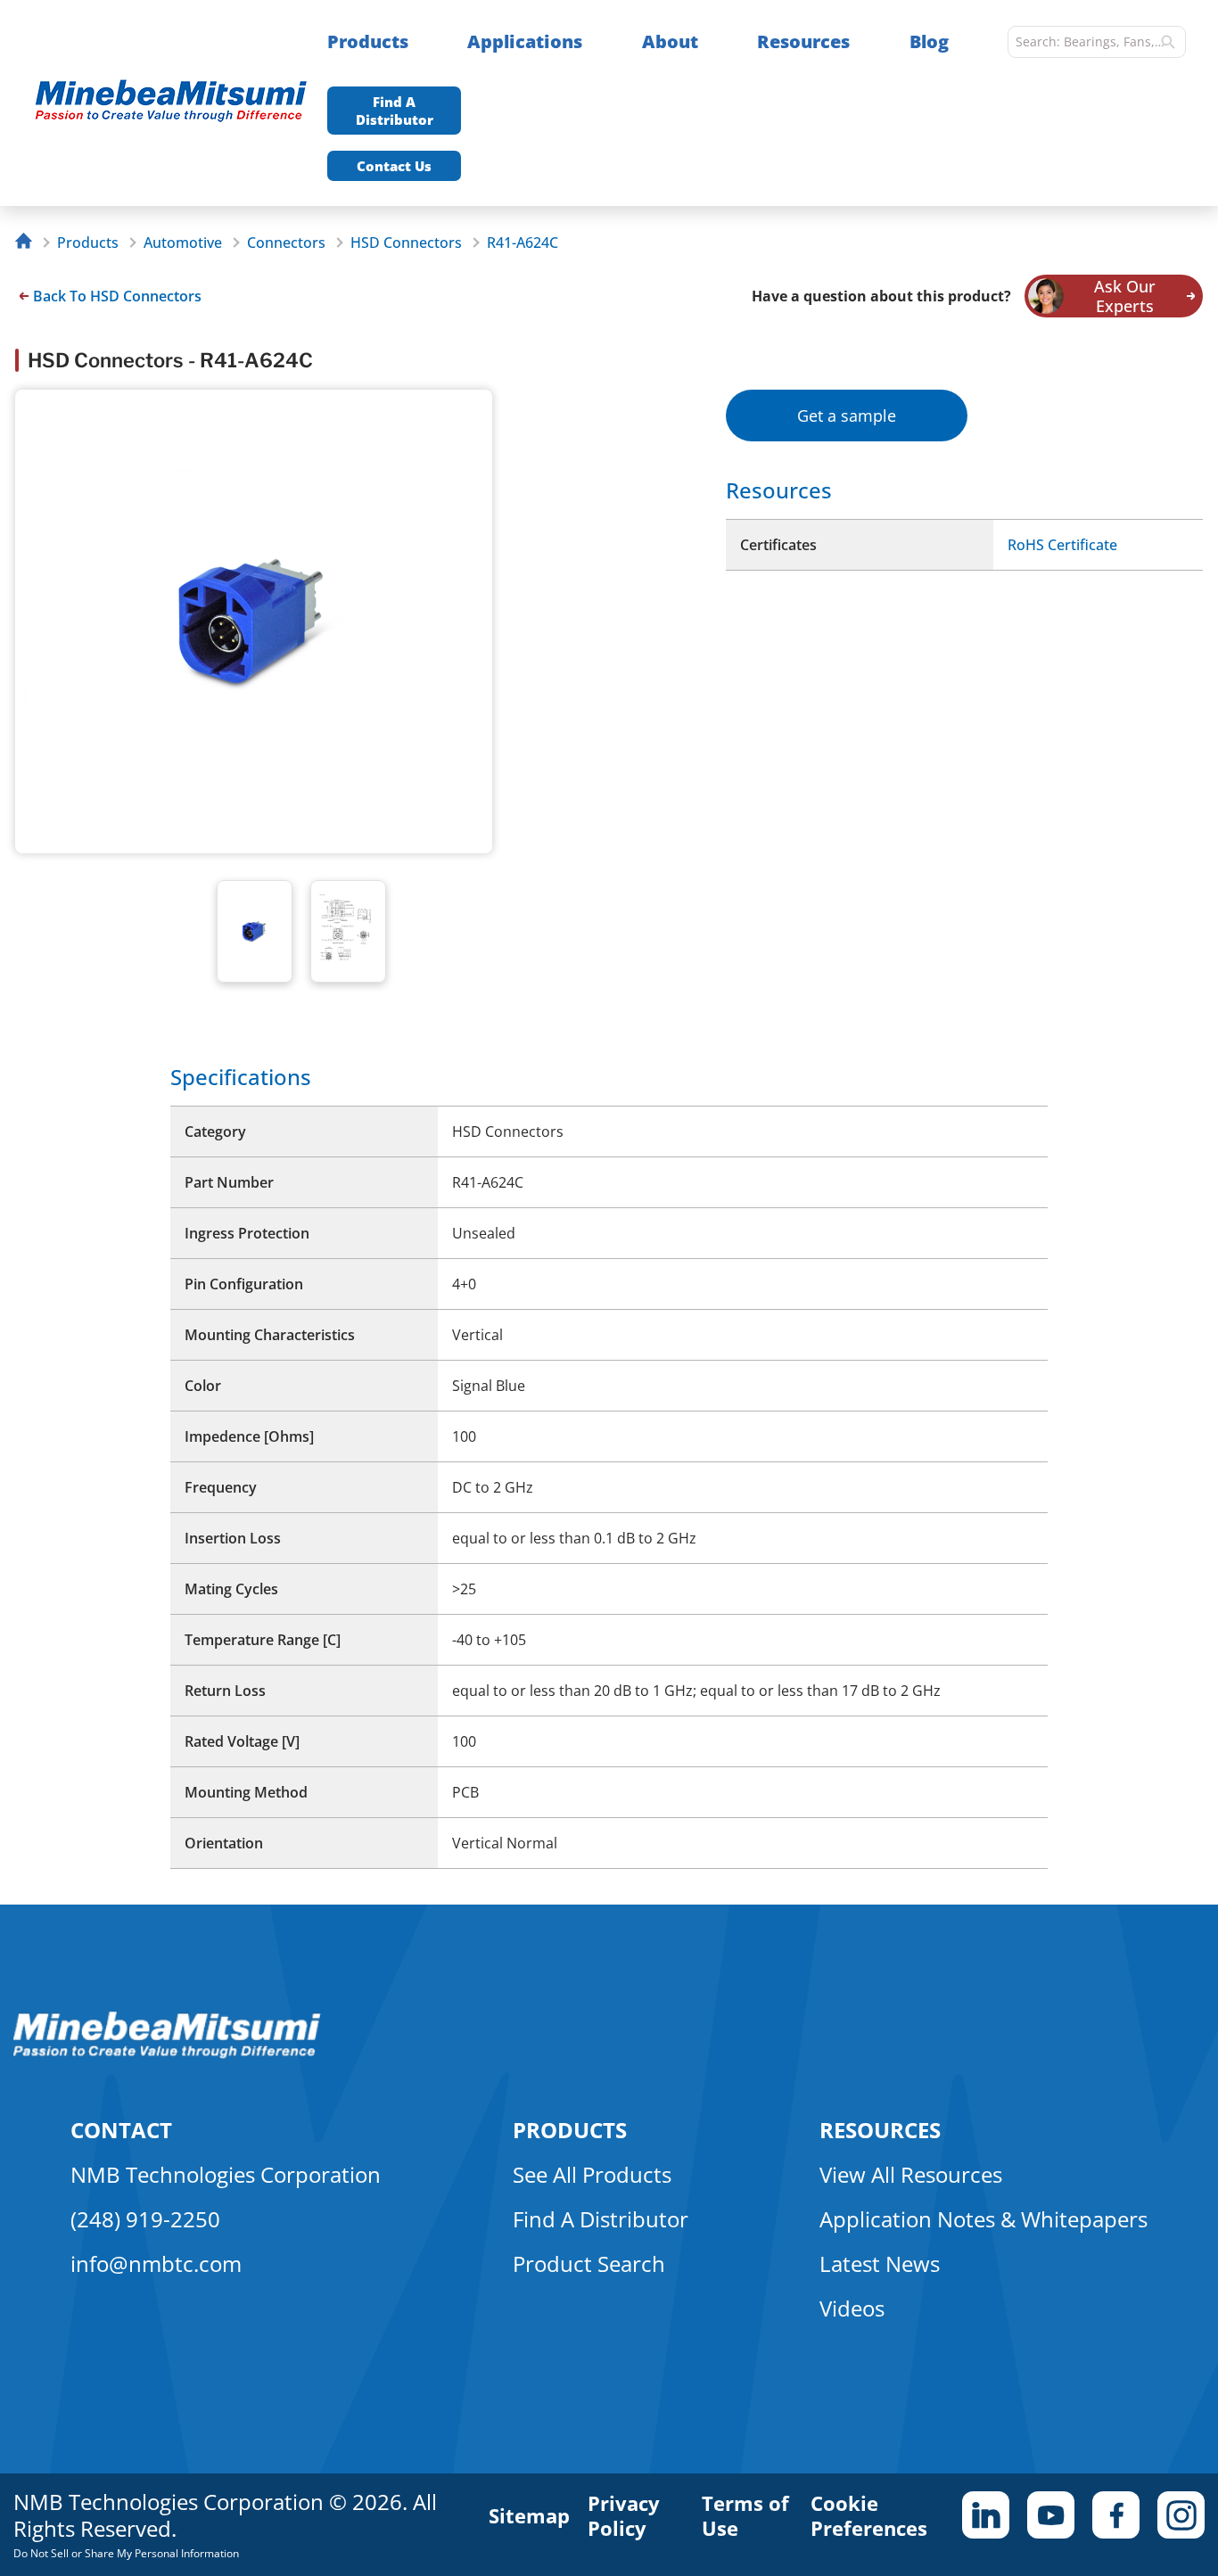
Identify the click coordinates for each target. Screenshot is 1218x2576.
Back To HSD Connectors (117, 296)
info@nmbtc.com (156, 2263)
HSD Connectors (406, 243)
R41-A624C (523, 243)
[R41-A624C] (180, 103)
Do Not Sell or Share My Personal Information (126, 2553)
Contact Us (394, 166)
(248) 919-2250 (145, 2219)
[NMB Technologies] (28, 243)
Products (368, 41)
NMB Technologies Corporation (226, 2174)
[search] (1168, 42)
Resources (803, 41)
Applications (525, 41)
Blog (929, 41)
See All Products (592, 2174)
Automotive (183, 243)
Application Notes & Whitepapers (983, 2219)
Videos (852, 2308)
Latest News (880, 2263)
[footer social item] (986, 2515)
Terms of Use (745, 2515)
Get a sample (847, 416)
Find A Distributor (395, 111)
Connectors (286, 243)
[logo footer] (167, 2053)
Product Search (589, 2263)
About (670, 41)
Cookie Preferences (869, 2515)
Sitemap (529, 2515)
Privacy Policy (624, 2515)
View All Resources (911, 2174)
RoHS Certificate (1062, 545)
